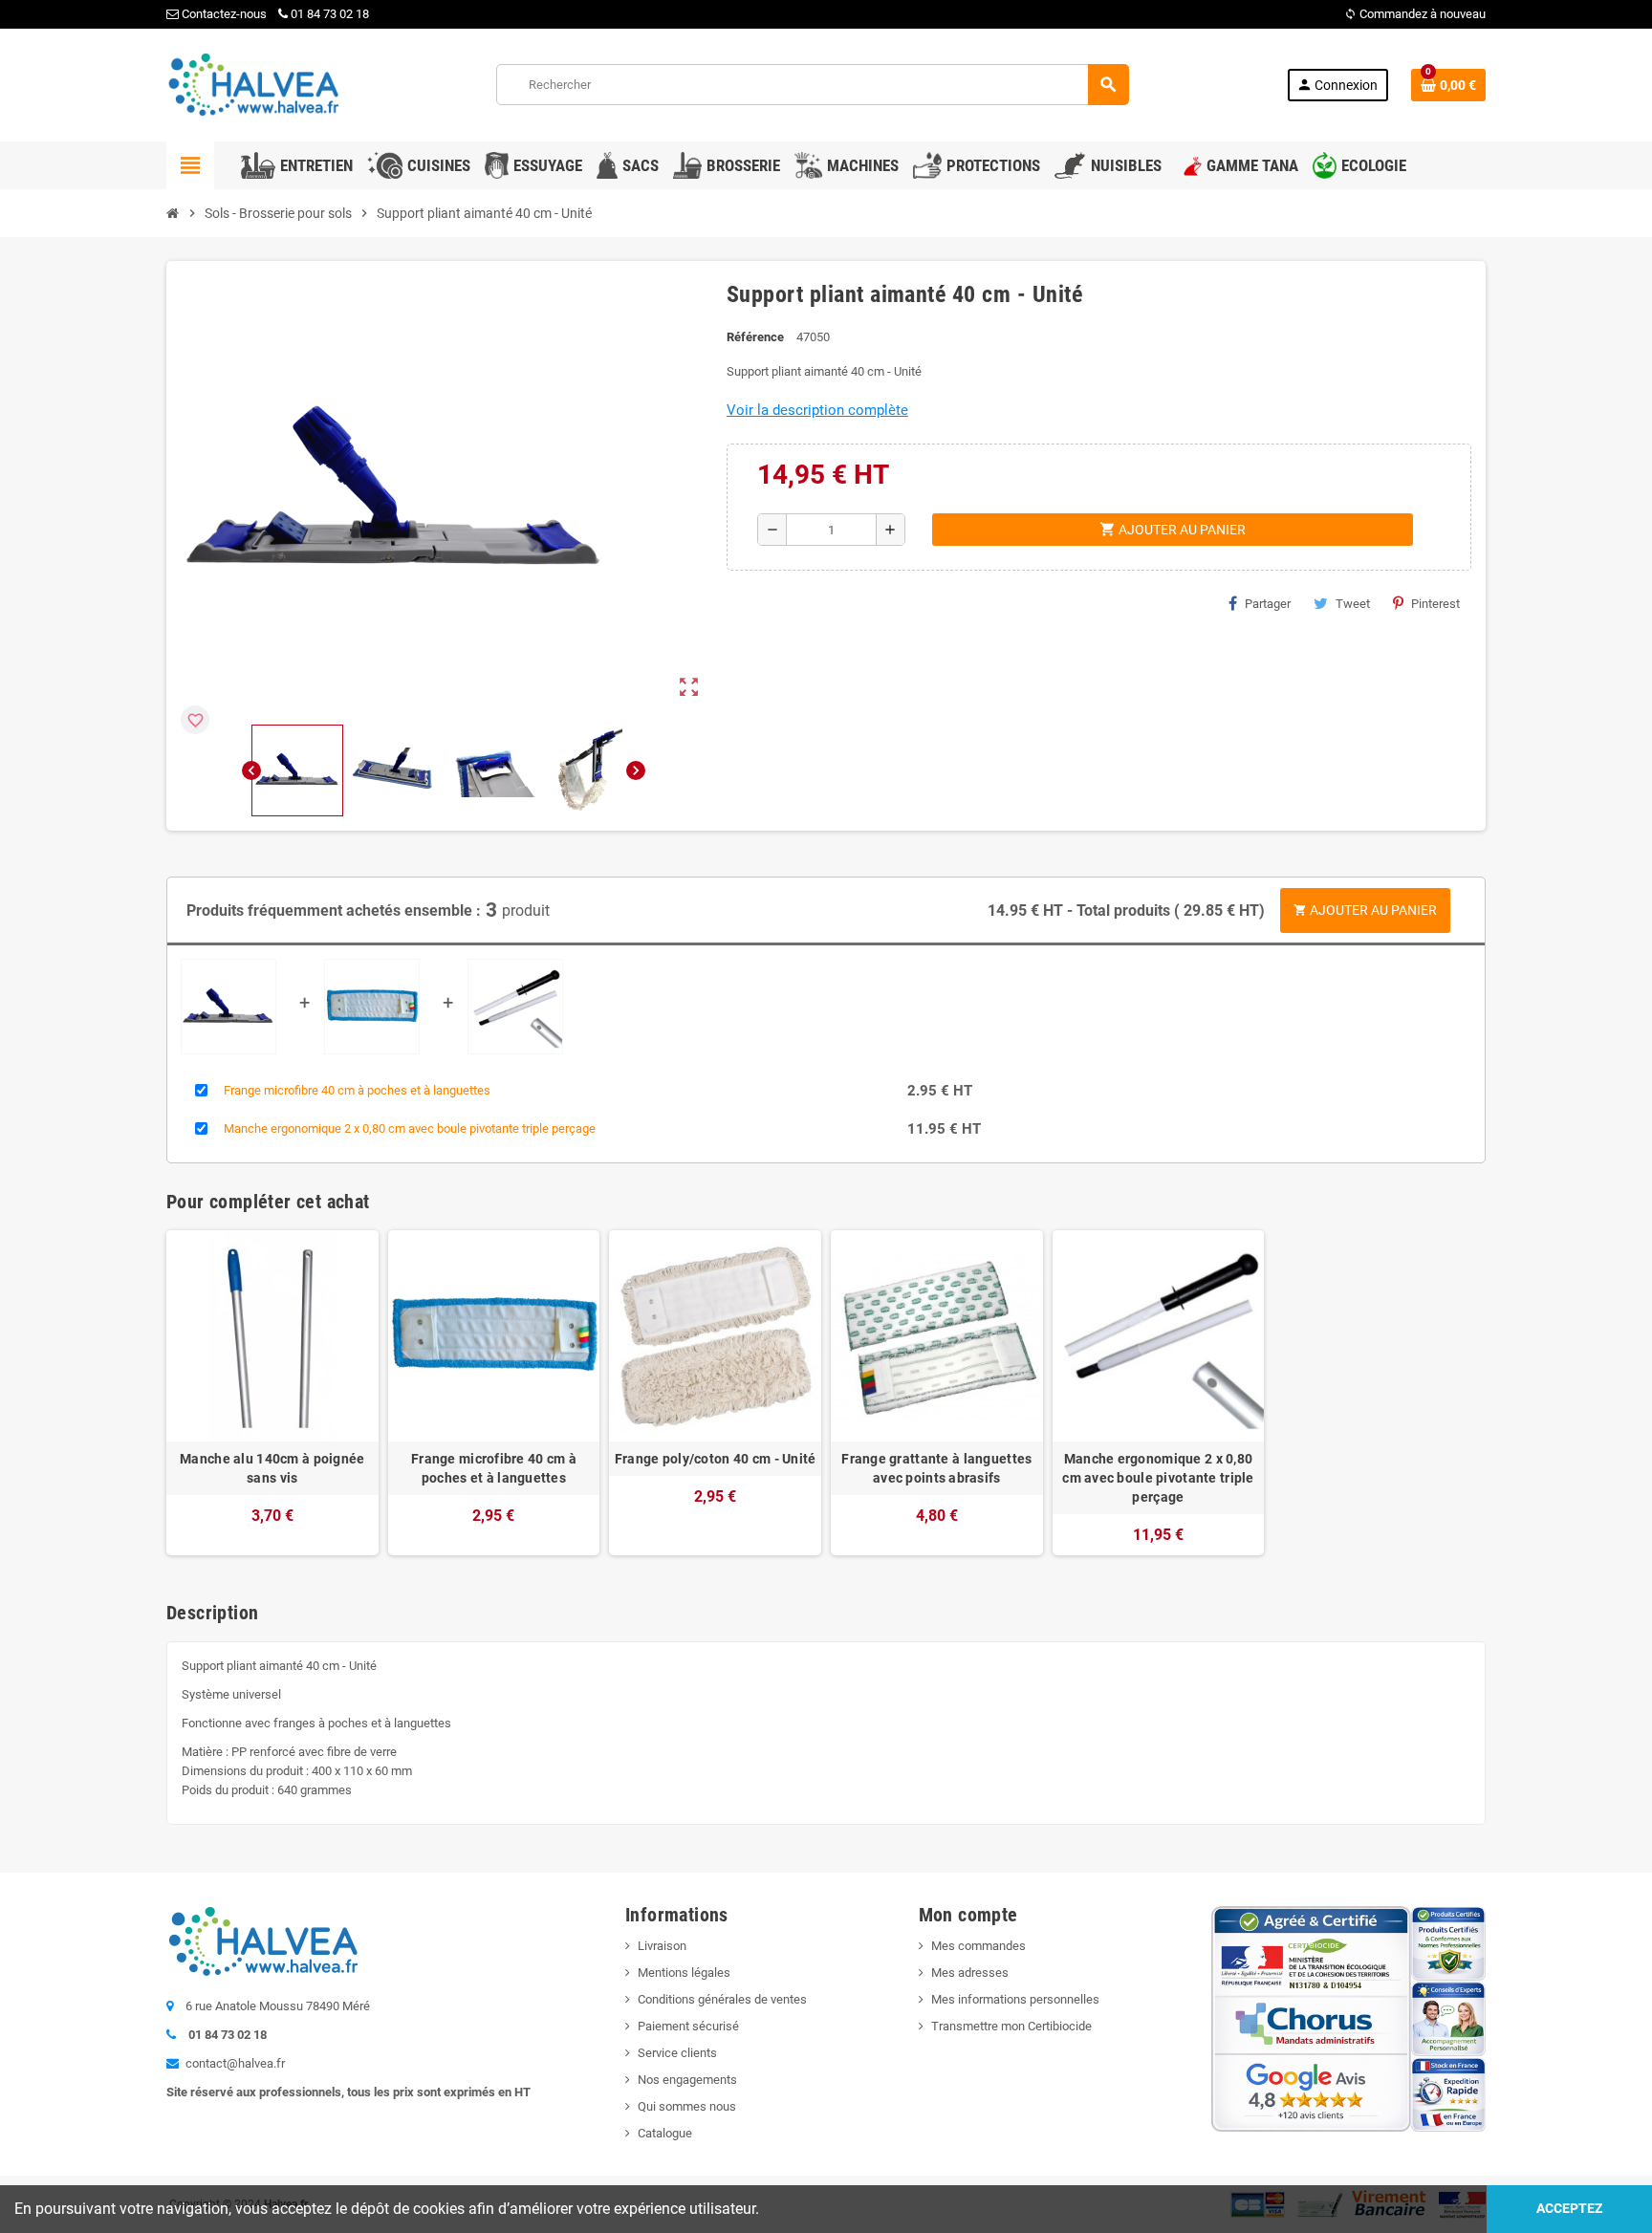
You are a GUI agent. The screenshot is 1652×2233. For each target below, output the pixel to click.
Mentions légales (684, 1973)
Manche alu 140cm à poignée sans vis (272, 1468)
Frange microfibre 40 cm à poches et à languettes (357, 1090)
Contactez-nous (223, 14)
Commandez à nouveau (1415, 14)
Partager (1268, 604)
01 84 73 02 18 (330, 14)
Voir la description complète (817, 410)
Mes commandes (978, 1946)
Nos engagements (687, 2080)
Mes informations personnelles (1015, 1999)
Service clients (677, 2053)
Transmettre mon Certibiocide (1011, 2026)
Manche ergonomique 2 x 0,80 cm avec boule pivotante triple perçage (410, 1128)
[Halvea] (252, 84)
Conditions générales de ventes (722, 1999)
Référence (755, 337)
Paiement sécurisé (688, 2026)
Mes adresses (970, 1973)
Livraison (662, 1946)
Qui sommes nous (687, 2106)
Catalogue (665, 2133)
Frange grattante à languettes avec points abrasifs (936, 1468)
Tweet (1353, 604)
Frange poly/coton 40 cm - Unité (716, 1459)
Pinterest (1435, 604)
